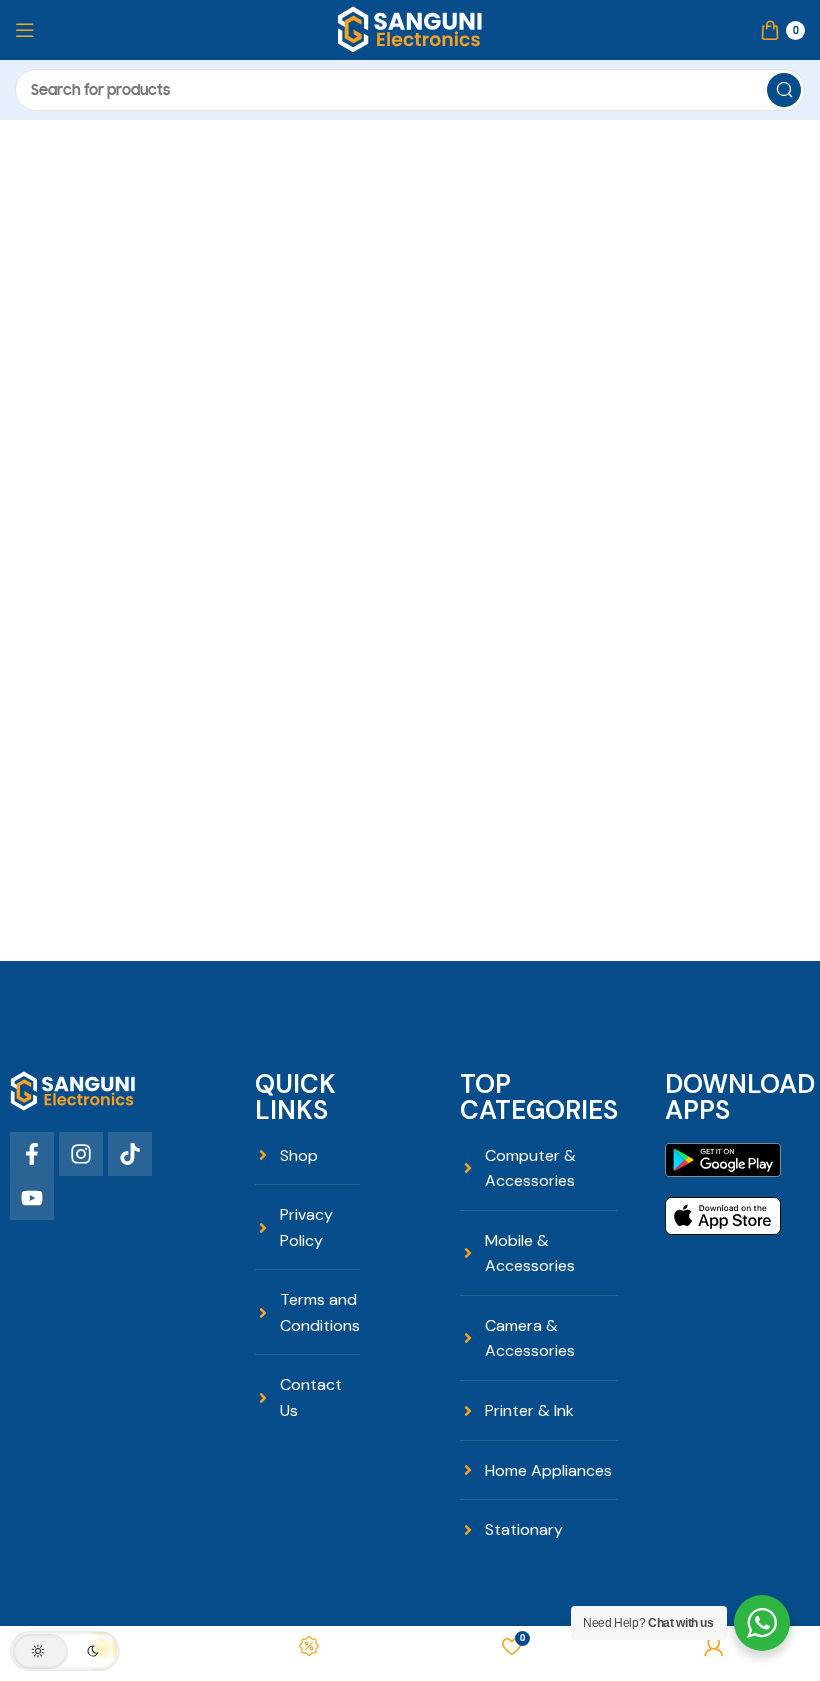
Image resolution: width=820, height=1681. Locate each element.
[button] (65, 1651)
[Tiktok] (130, 1154)
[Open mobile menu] (25, 30)
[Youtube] (32, 1198)
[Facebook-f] (32, 1154)
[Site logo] (410, 29)
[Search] (784, 90)
